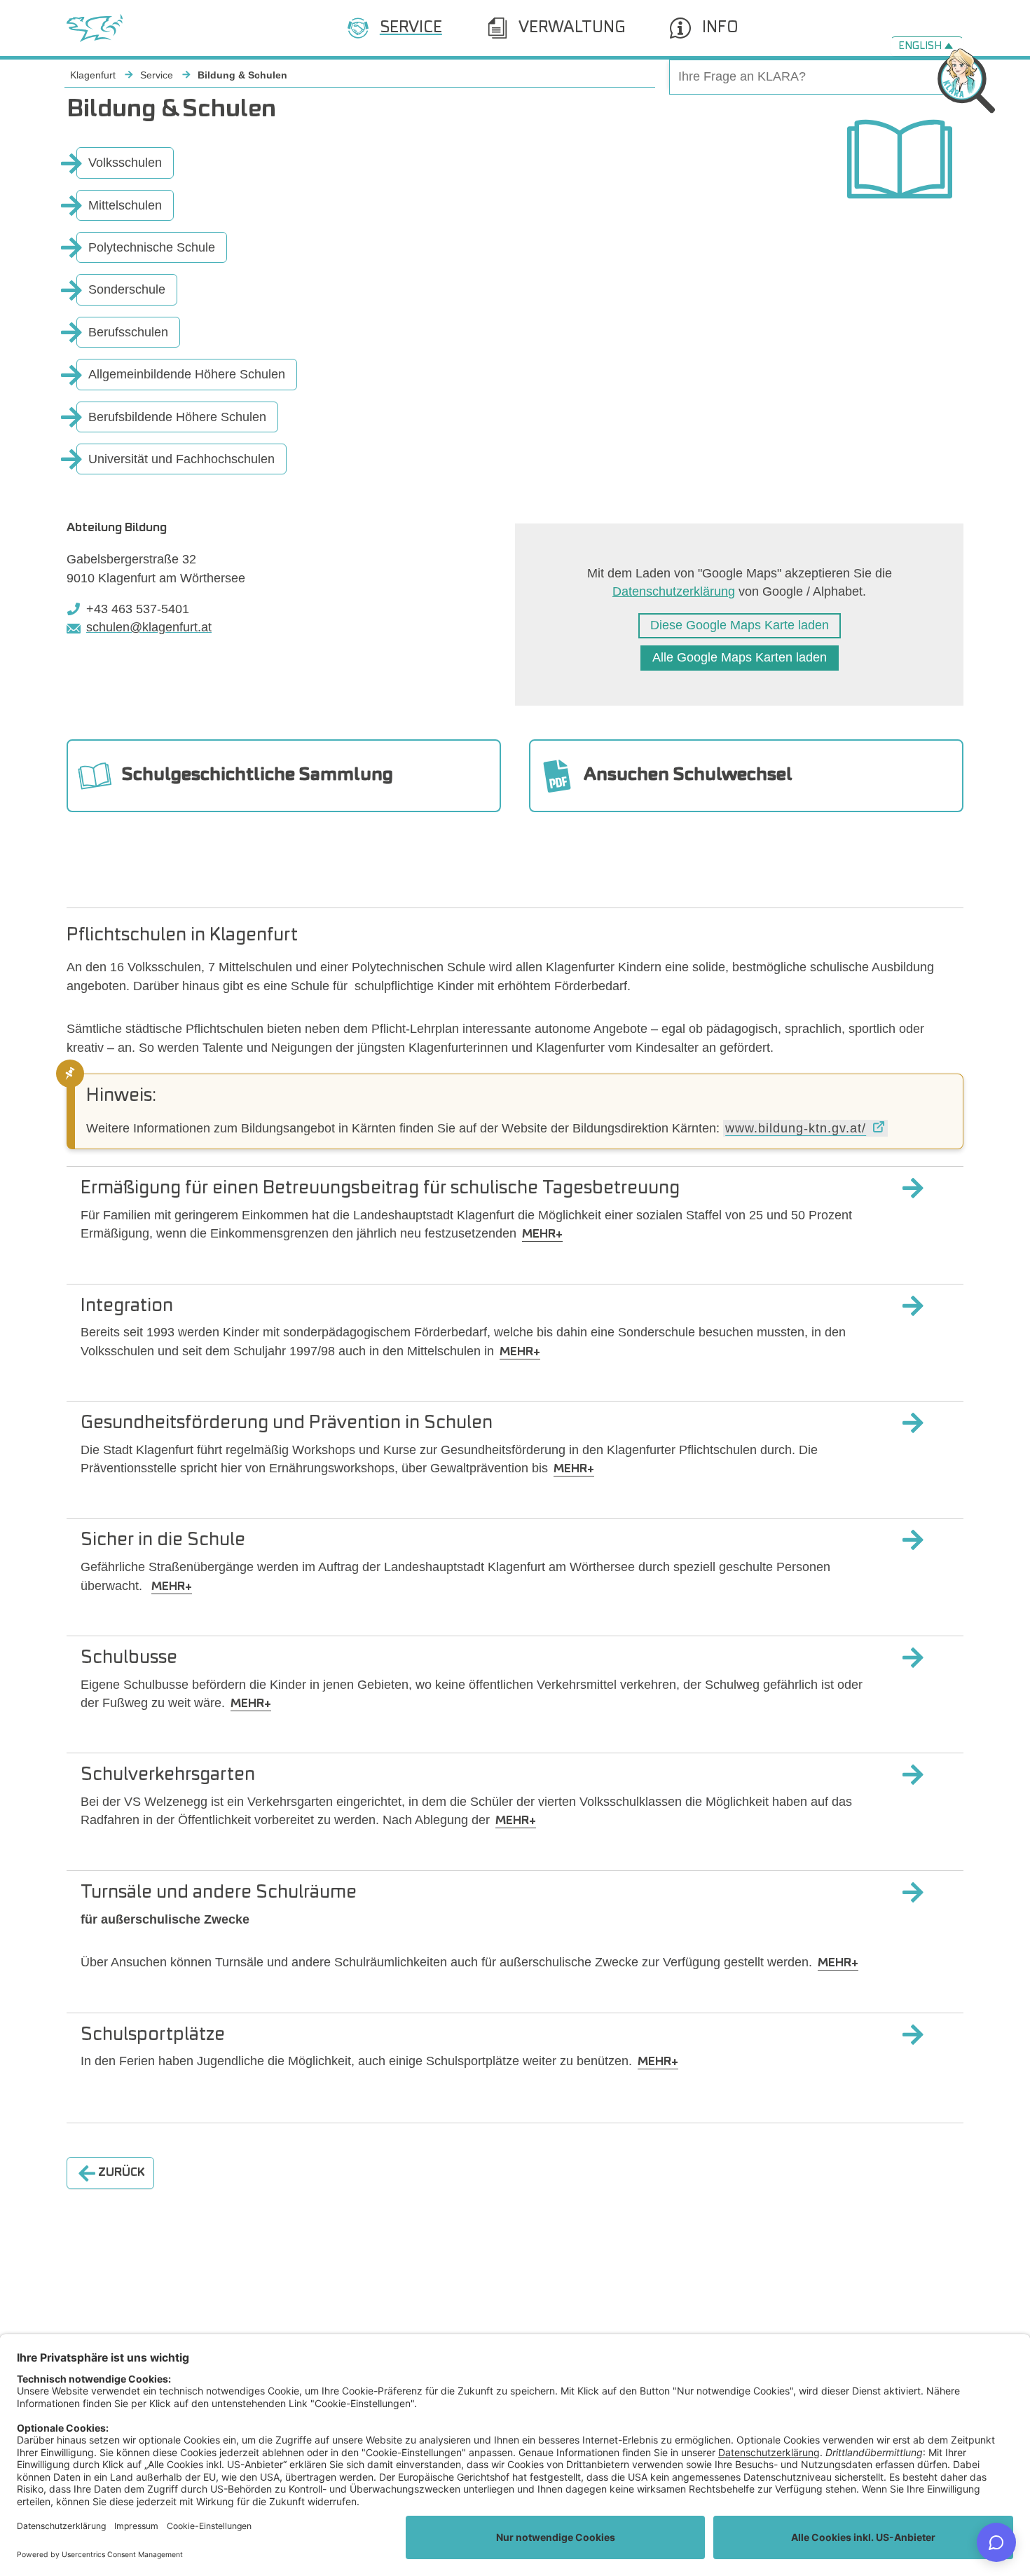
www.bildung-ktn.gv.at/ (796, 1128)
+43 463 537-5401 (138, 609)
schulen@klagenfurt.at (149, 627)
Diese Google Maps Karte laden (740, 625)
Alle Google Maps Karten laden (740, 657)
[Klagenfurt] (95, 28)
